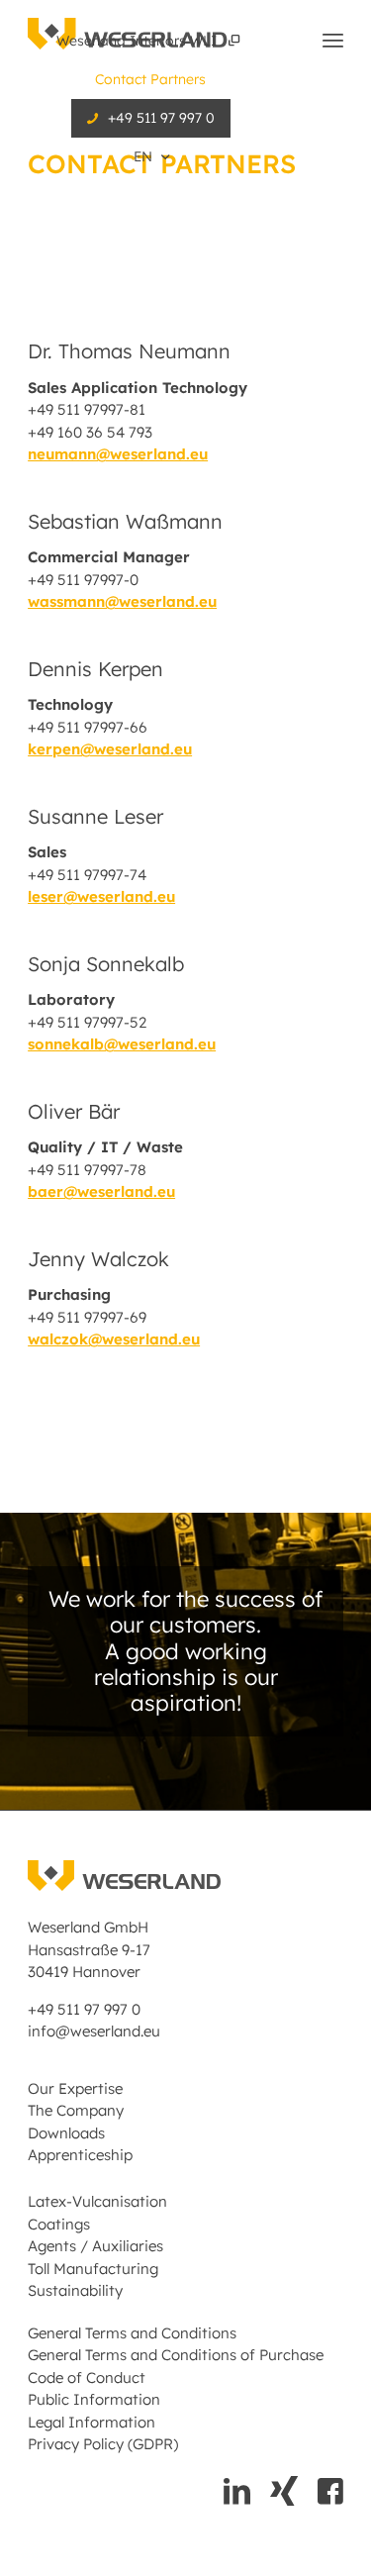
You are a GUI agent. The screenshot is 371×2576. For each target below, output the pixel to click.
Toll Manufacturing (93, 2269)
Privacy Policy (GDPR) (103, 2444)
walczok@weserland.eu (114, 1339)
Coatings (59, 2224)
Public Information (94, 2399)
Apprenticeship (80, 2155)
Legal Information (92, 2422)
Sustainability (75, 2290)
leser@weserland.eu (101, 896)
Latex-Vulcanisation (97, 2201)
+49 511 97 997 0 (161, 118)
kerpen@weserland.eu (110, 749)
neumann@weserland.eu (118, 454)
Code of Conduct (87, 2378)
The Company (76, 2110)
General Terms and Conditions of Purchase (176, 2355)
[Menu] (333, 40)
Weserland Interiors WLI (139, 41)
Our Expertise (75, 2088)
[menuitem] (151, 41)
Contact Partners (150, 79)
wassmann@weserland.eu (122, 601)
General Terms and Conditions (132, 2333)
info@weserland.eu (94, 2031)
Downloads (66, 2133)
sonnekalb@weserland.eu (122, 1044)
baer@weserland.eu (101, 1191)
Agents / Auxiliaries (95, 2246)
